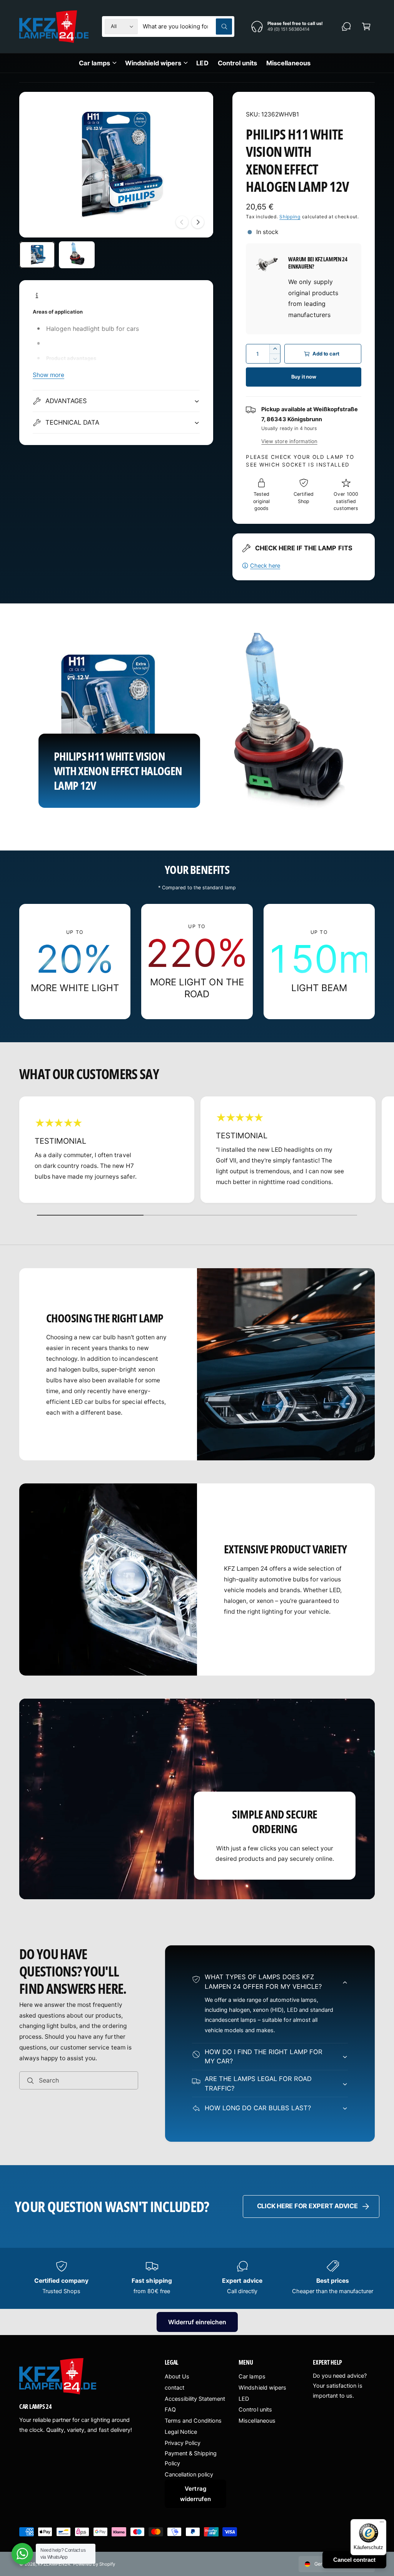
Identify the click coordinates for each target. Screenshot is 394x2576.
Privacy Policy (183, 2443)
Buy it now (304, 377)
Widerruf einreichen (197, 2322)
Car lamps (252, 2377)
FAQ (170, 2410)
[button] (366, 27)
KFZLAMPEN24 (54, 2564)
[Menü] (382, 2524)
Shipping (290, 217)
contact (174, 2388)
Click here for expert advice (307, 2206)
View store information (289, 441)
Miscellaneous (257, 2421)
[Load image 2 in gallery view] (77, 255)
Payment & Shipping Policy (191, 2458)
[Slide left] (182, 222)
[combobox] (187, 27)
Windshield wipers (262, 2388)
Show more (48, 375)
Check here (265, 566)
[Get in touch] (346, 27)
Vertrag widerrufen (195, 2494)
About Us (177, 2377)
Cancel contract (354, 2560)
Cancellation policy (189, 2475)
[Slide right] (198, 222)
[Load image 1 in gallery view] (37, 255)
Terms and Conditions (193, 2421)
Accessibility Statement (195, 2399)
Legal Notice (181, 2432)
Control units (255, 2410)
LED (244, 2399)
